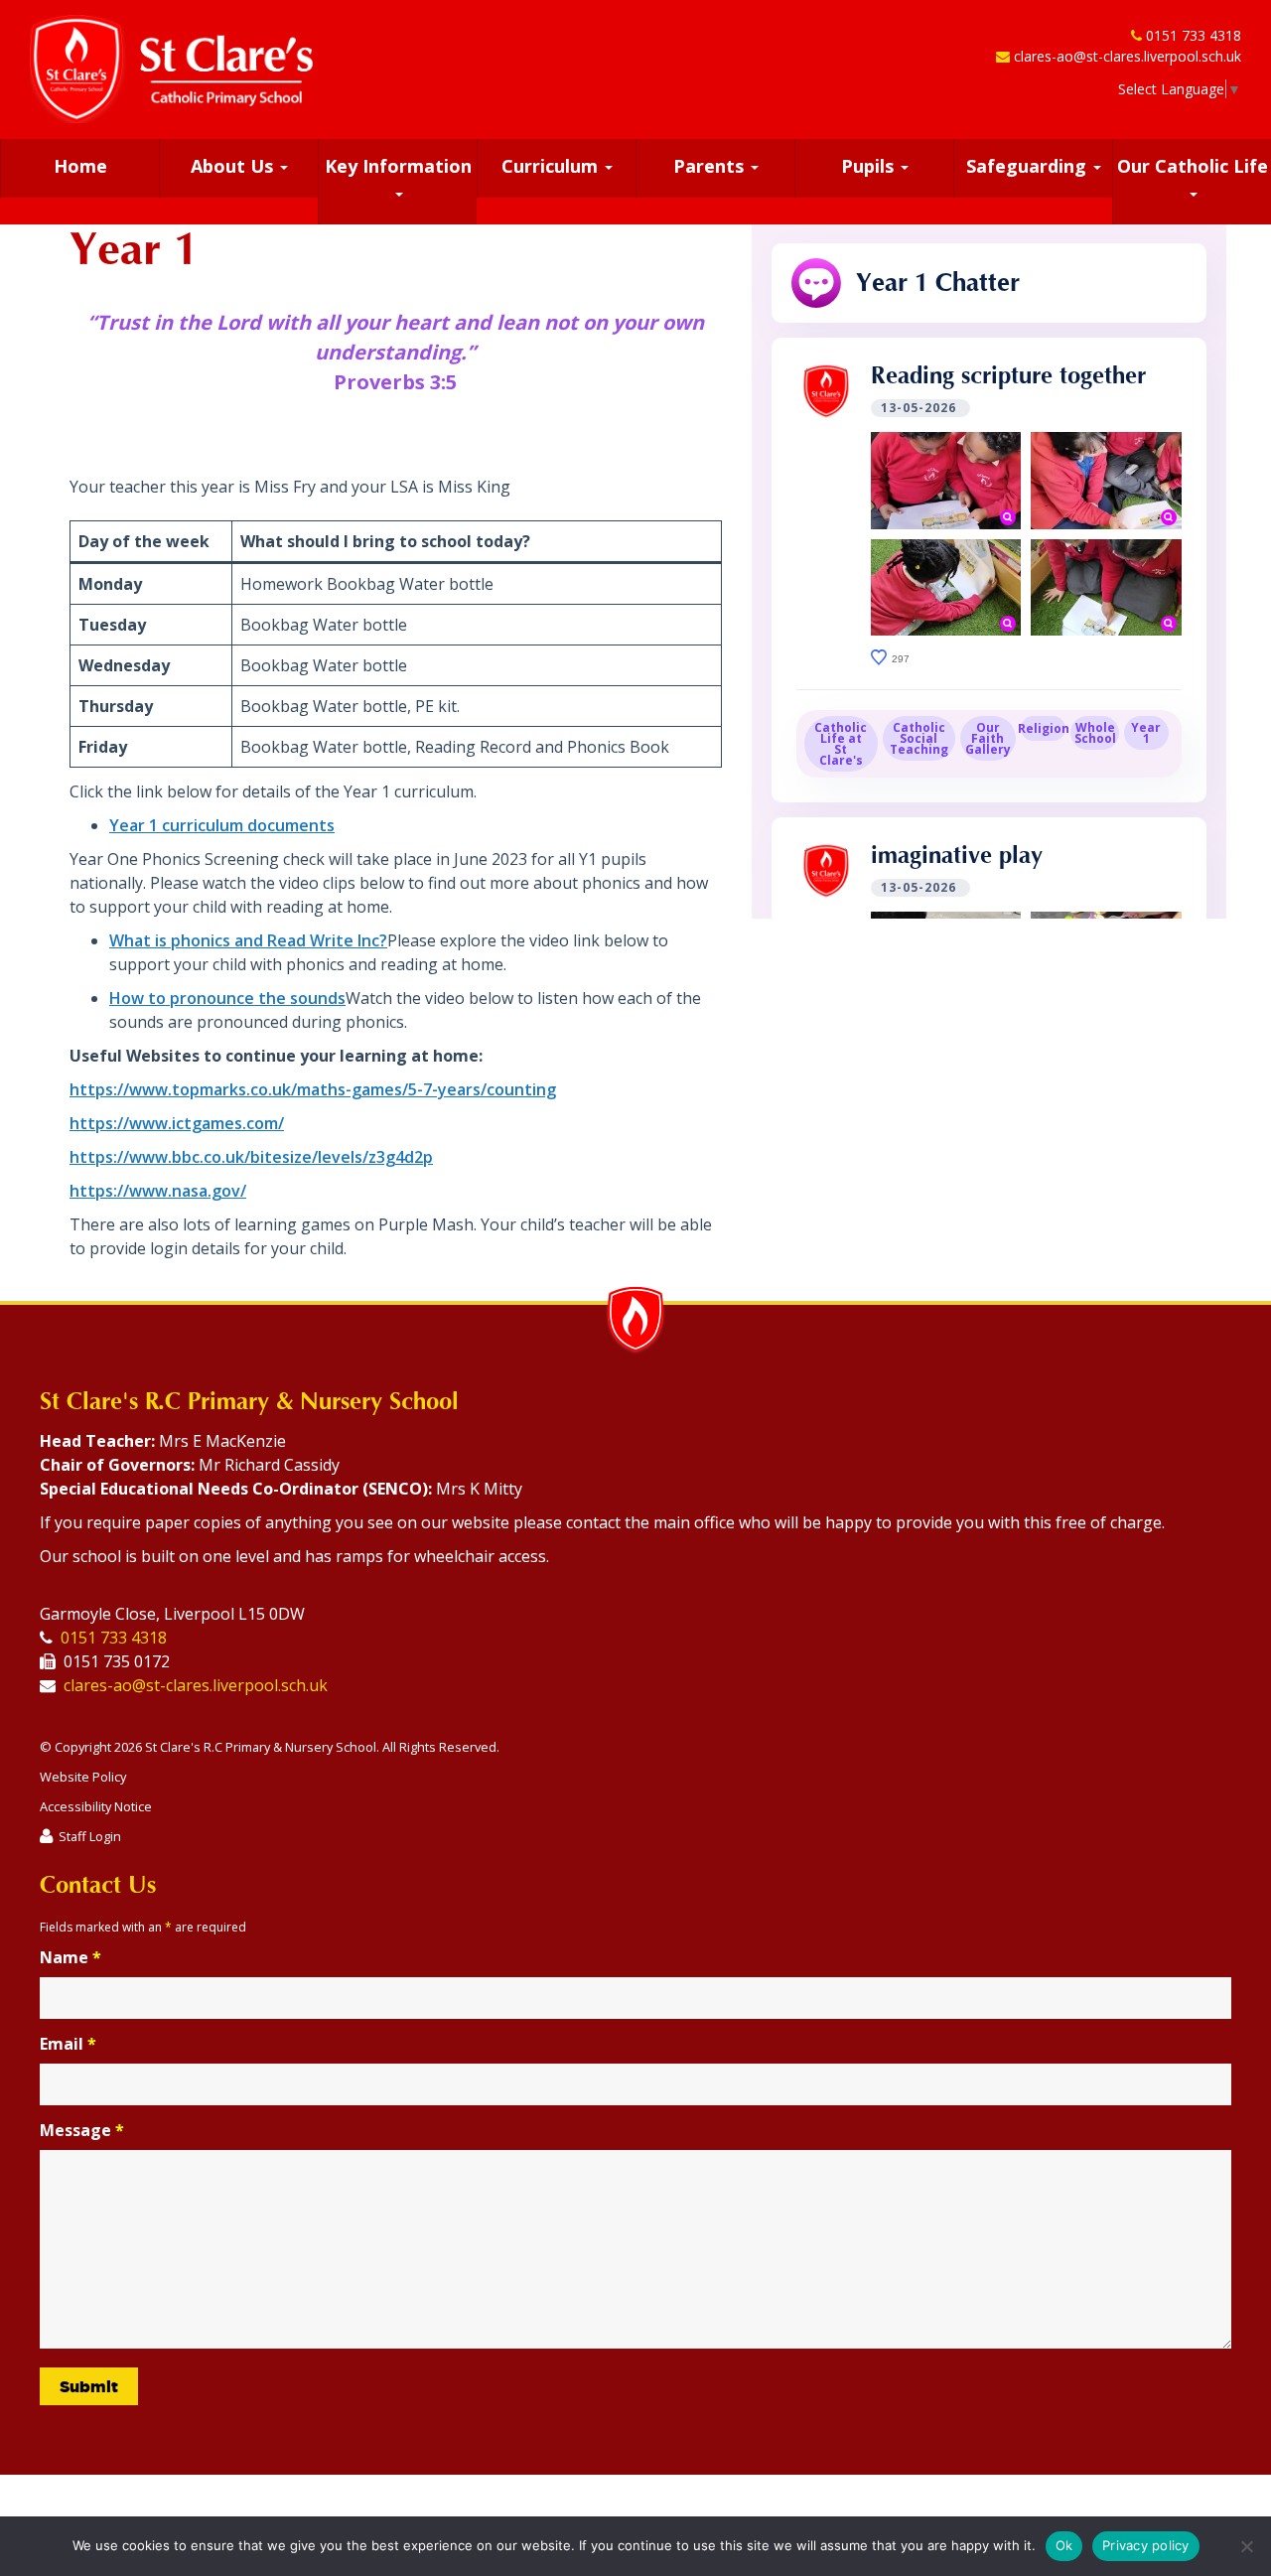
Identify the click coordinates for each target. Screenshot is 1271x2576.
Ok (1064, 2545)
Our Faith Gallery (988, 738)
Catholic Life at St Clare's (841, 744)
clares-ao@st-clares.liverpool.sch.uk (1128, 56)
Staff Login (90, 1836)
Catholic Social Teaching (919, 738)
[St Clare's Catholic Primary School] (171, 69)
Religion (1043, 728)
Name (71, 1957)
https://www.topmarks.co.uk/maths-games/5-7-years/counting (313, 1089)
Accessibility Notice (96, 1806)
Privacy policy (1146, 2545)
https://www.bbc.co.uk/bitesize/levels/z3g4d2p (251, 1157)
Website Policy (83, 1777)
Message (82, 2130)
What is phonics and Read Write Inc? (248, 940)
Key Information (398, 166)
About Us (234, 166)
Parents (711, 166)
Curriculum (552, 166)
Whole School (1095, 733)
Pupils (870, 166)
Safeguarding (1029, 166)
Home (80, 166)
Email (68, 2044)
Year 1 (1146, 733)
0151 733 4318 (1194, 35)
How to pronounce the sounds (227, 998)
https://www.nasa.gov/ (158, 1191)
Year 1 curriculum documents (222, 825)
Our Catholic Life (1193, 166)
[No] (1246, 2546)
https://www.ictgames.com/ (177, 1123)
